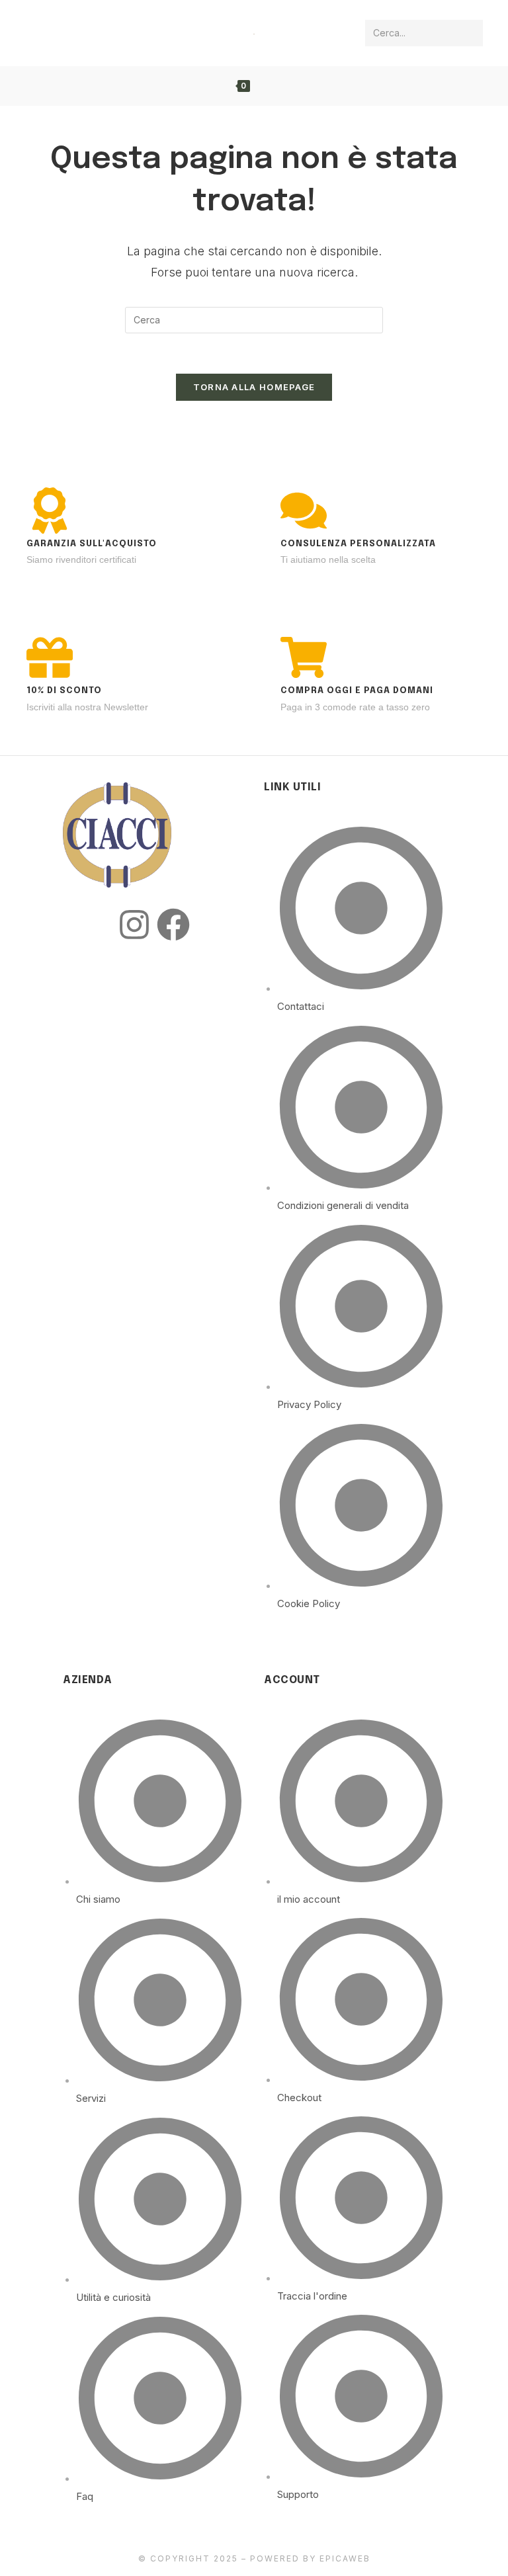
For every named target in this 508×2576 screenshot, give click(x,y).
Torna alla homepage (254, 387)
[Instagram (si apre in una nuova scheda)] (61, 32)
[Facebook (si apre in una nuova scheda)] (37, 32)
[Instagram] (134, 925)
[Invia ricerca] (470, 33)
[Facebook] (173, 925)
